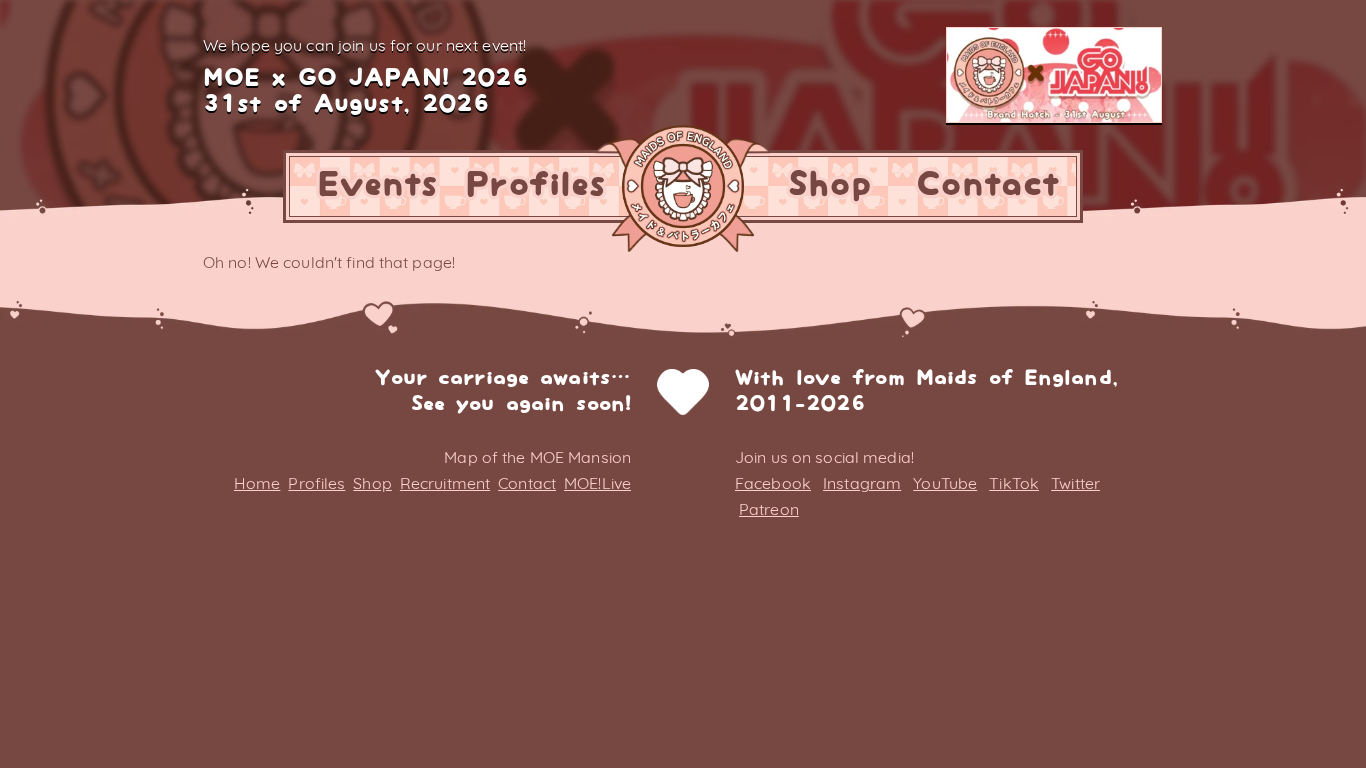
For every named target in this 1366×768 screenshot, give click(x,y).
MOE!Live (597, 483)
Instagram (862, 483)
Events (378, 185)
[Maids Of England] (683, 186)
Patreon (769, 509)
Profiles (535, 185)
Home (257, 483)
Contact (987, 185)
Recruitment (445, 483)
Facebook (773, 483)
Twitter (1075, 483)
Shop (829, 185)
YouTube (945, 483)
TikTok (1014, 483)
